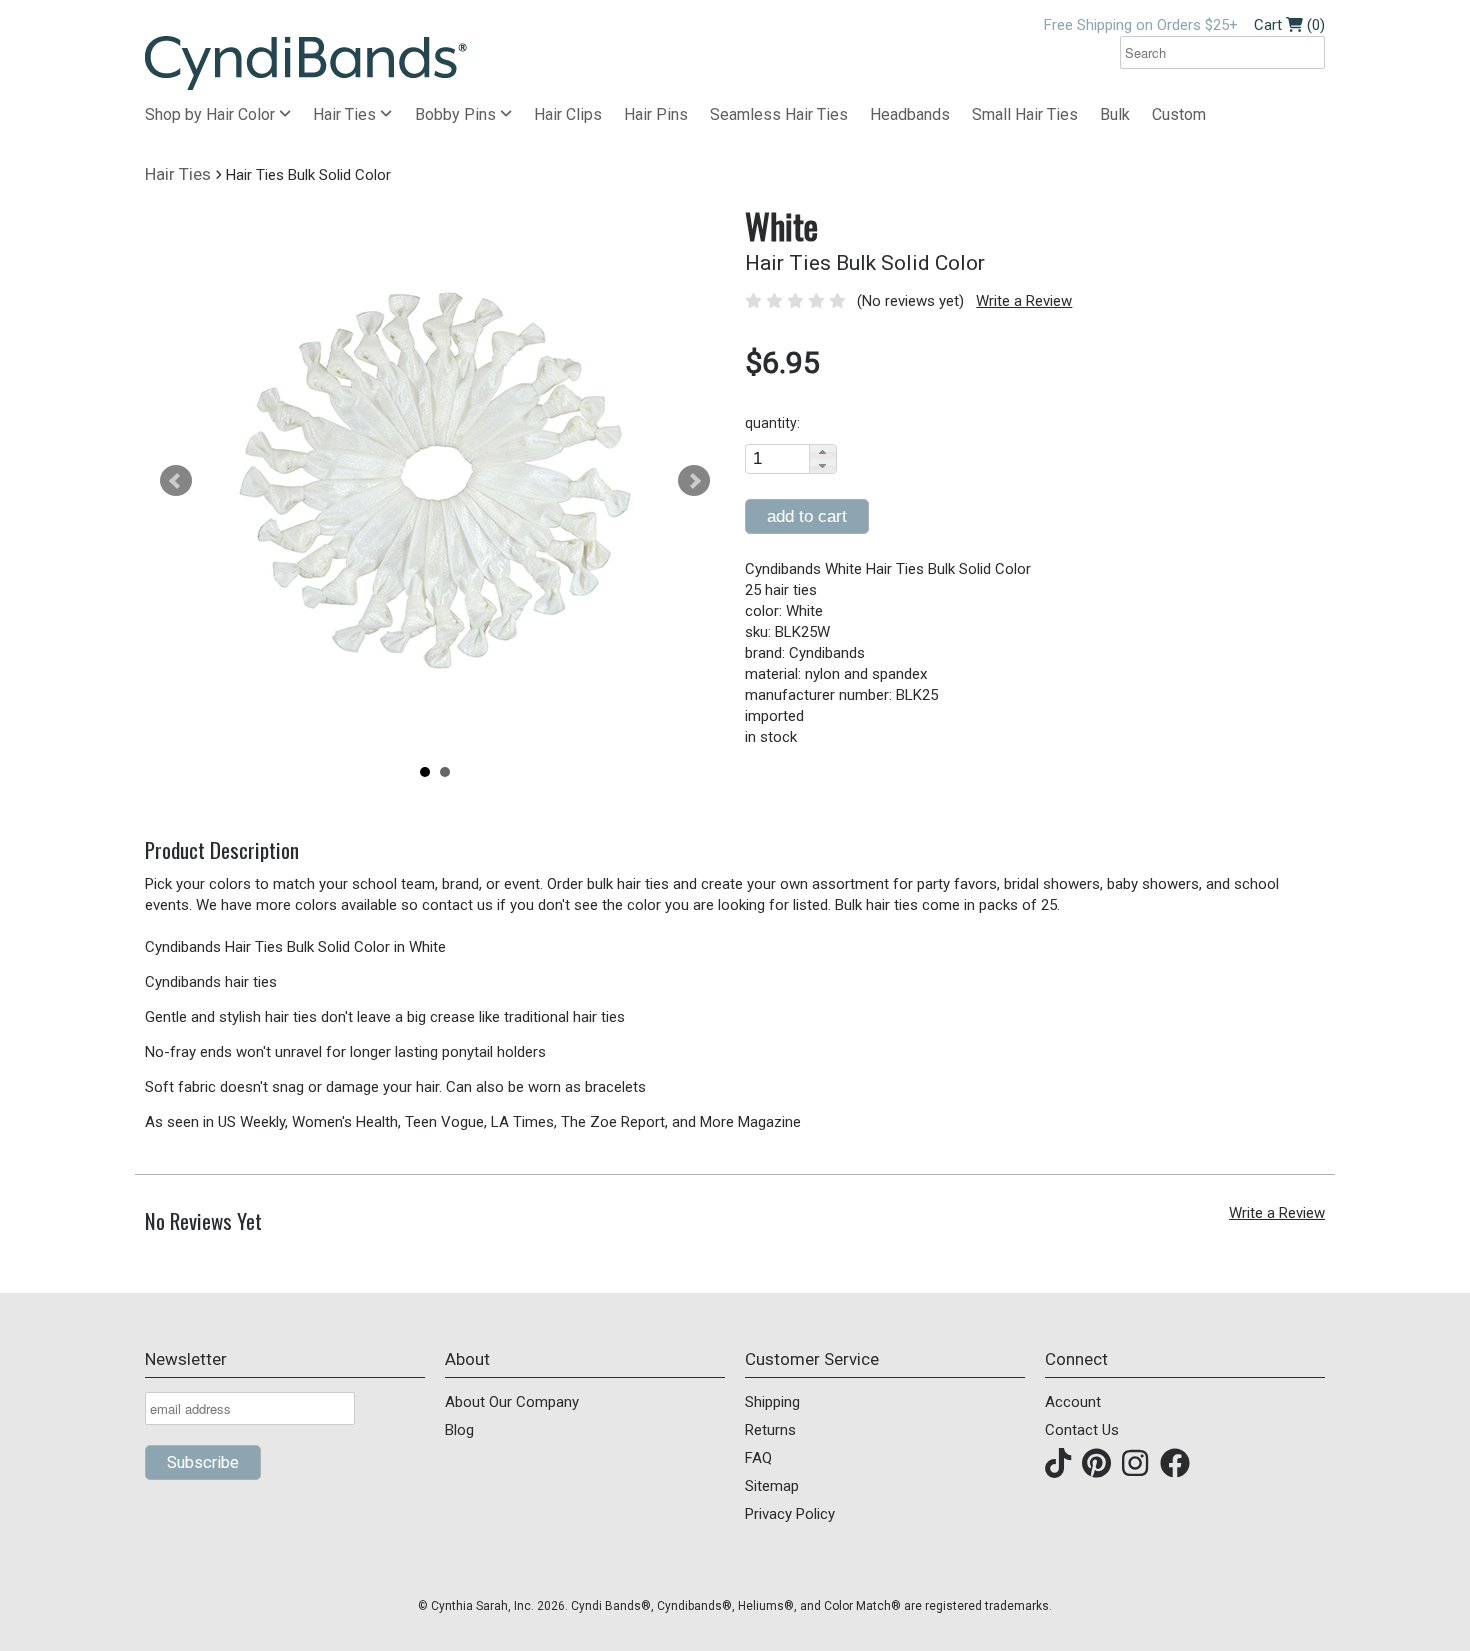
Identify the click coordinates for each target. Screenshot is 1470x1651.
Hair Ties (346, 114)
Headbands (910, 114)
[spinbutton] (778, 458)
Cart (1289, 25)
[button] (822, 452)
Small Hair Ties (1025, 114)
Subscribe (203, 1462)
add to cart (807, 516)
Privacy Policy (790, 1514)
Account (1073, 1402)
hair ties (178, 174)
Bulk (1115, 114)
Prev (176, 481)
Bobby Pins (457, 114)
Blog (459, 1430)
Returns (770, 1430)
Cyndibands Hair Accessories (306, 63)
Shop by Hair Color (212, 114)
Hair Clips (568, 114)
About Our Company (512, 1402)
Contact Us (1082, 1430)
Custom (1179, 114)
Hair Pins (656, 114)
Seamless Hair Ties (779, 114)
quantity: (772, 423)
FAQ (758, 1458)
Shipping (772, 1402)
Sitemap (772, 1486)
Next (694, 481)
